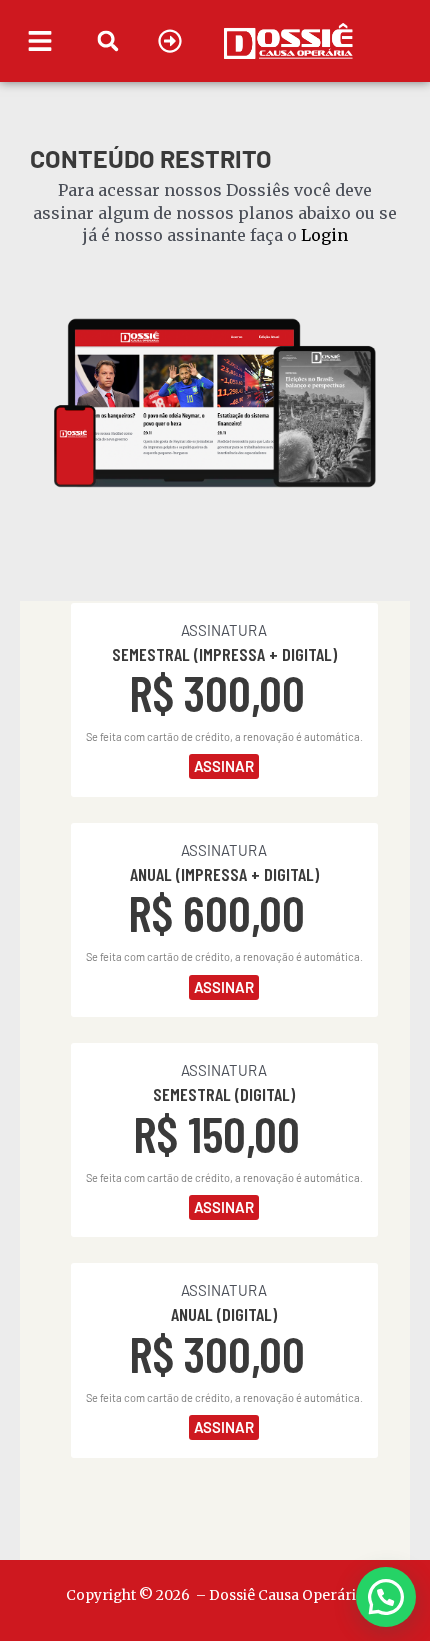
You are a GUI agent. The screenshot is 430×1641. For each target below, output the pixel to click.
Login (324, 235)
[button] (108, 40)
